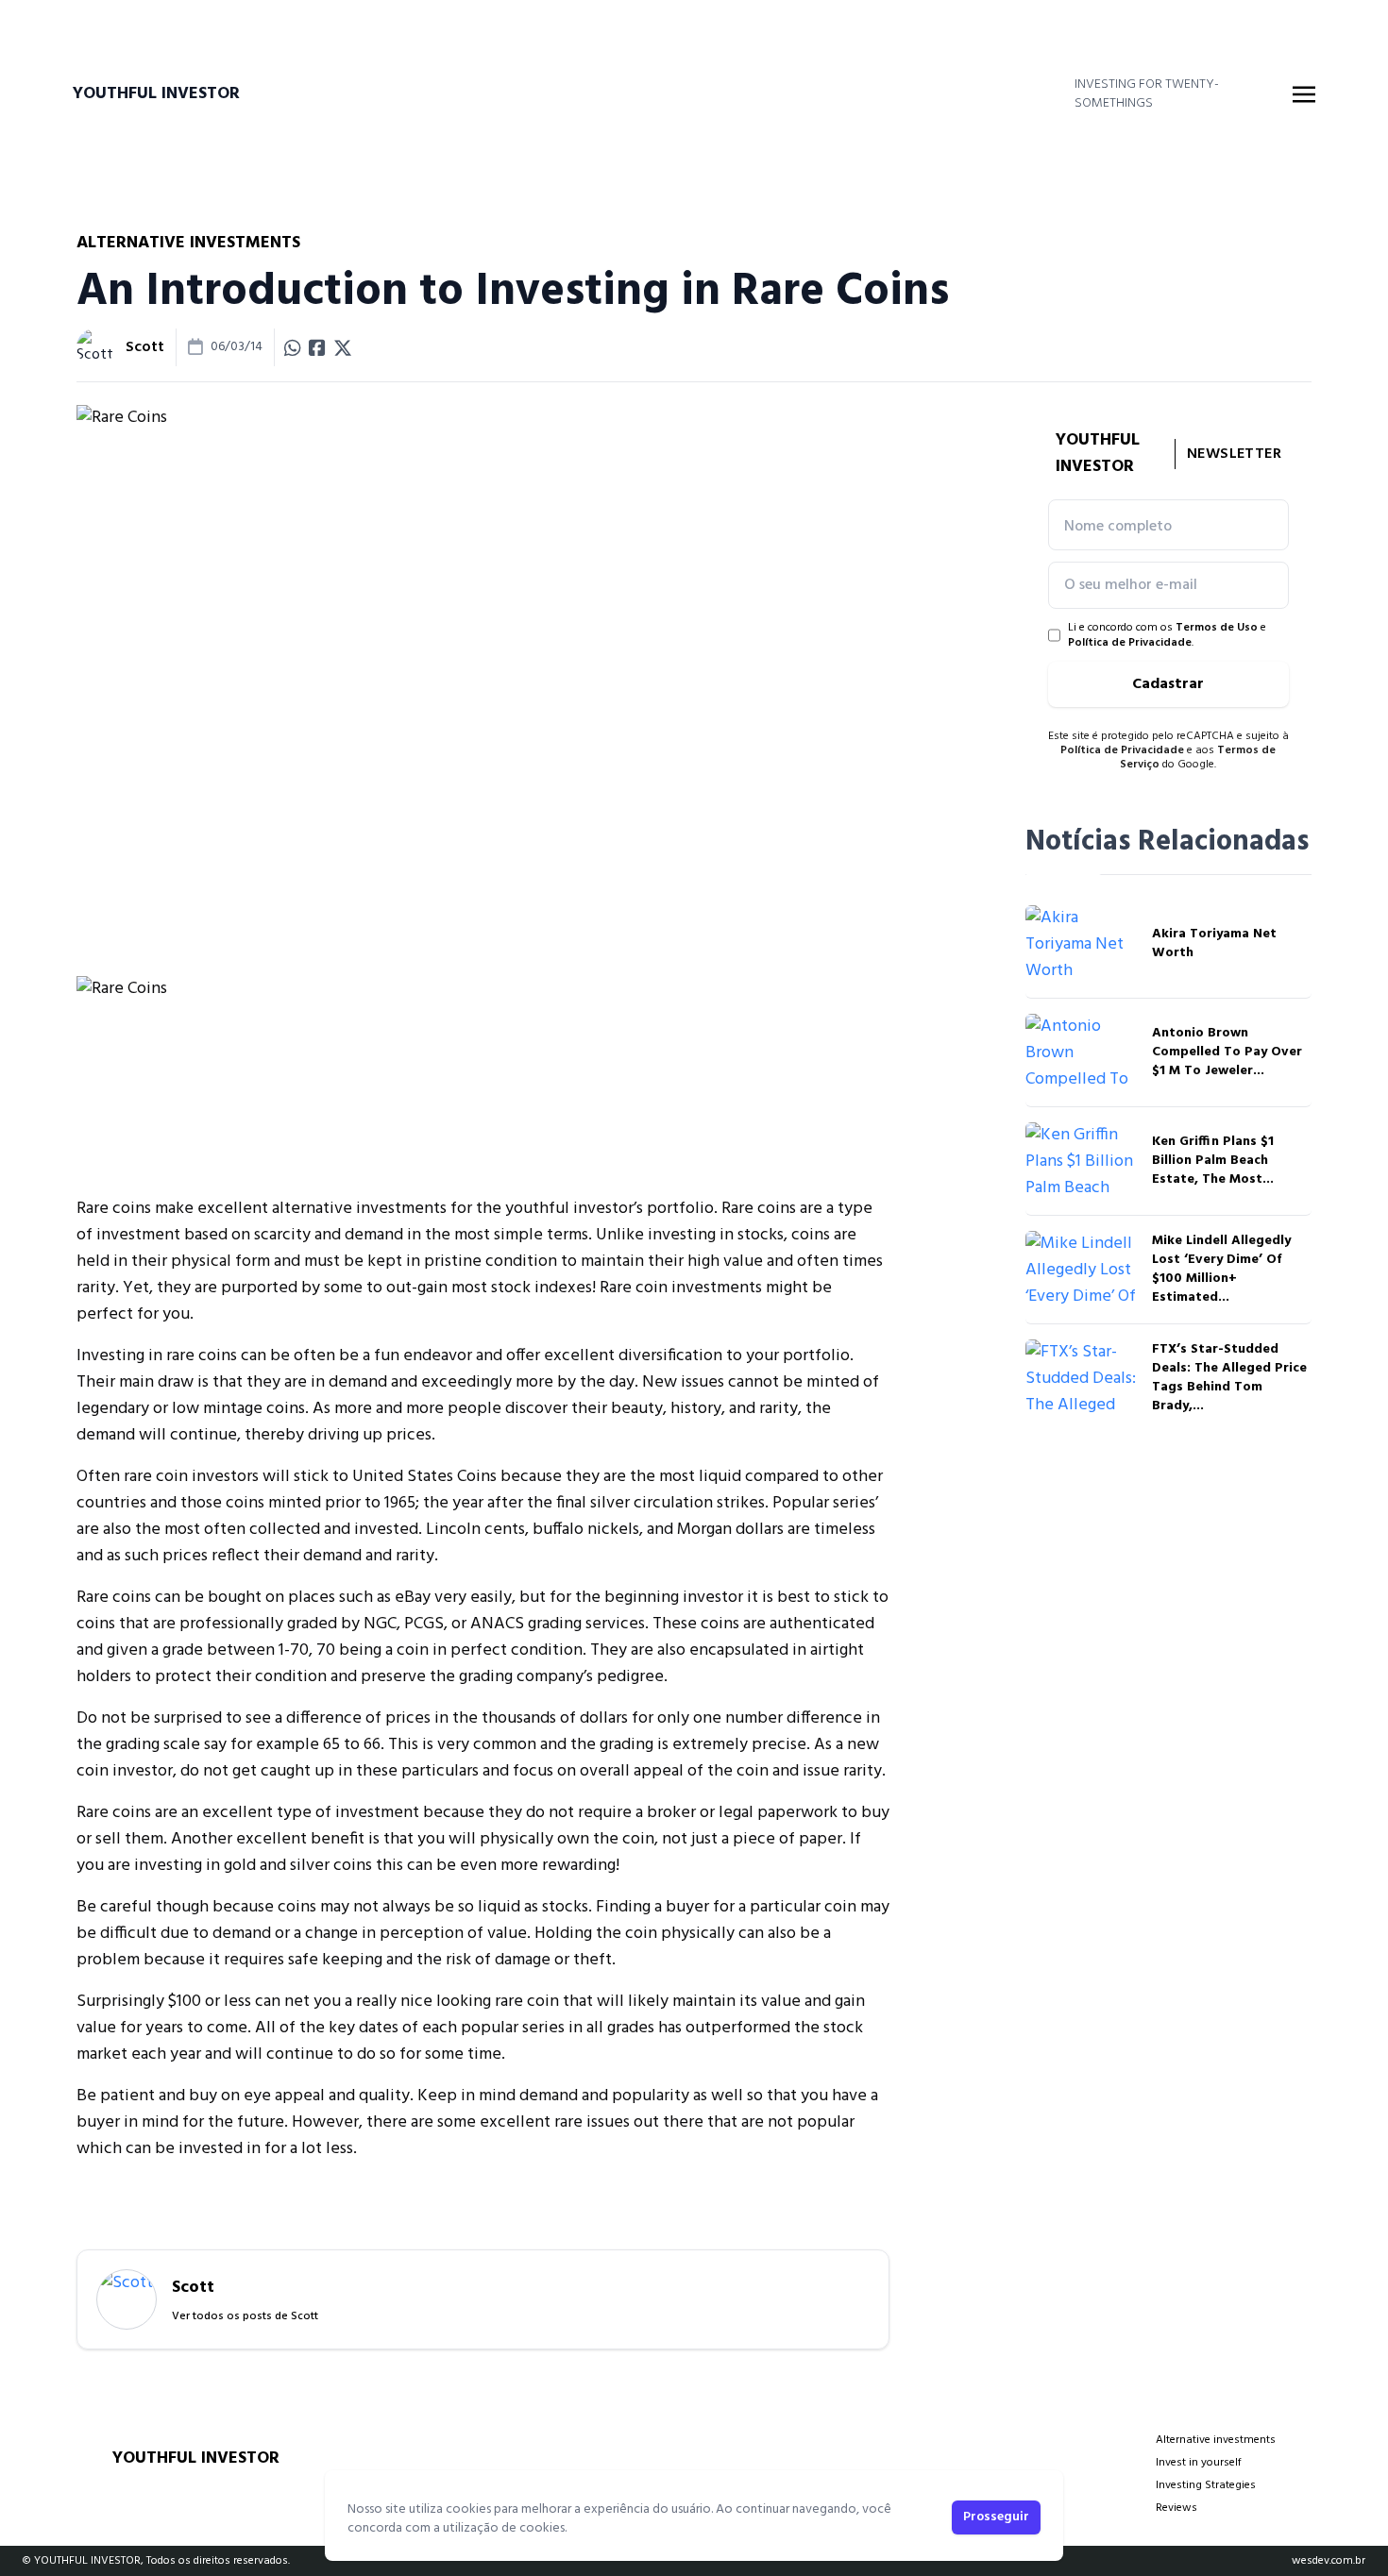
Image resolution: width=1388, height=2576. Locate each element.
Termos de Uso (1217, 628)
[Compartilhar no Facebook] (317, 347)
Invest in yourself (1199, 2463)
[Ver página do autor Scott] (95, 347)
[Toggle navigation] (1304, 94)
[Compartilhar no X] (343, 347)
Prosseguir (996, 2517)
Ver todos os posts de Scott (245, 2316)
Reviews (1176, 2508)
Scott (145, 347)
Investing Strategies (1206, 2485)
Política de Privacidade (1130, 643)
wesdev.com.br (1329, 2561)
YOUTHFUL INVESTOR (156, 94)
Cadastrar (1168, 684)
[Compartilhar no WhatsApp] (293, 347)
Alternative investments (1216, 2440)
